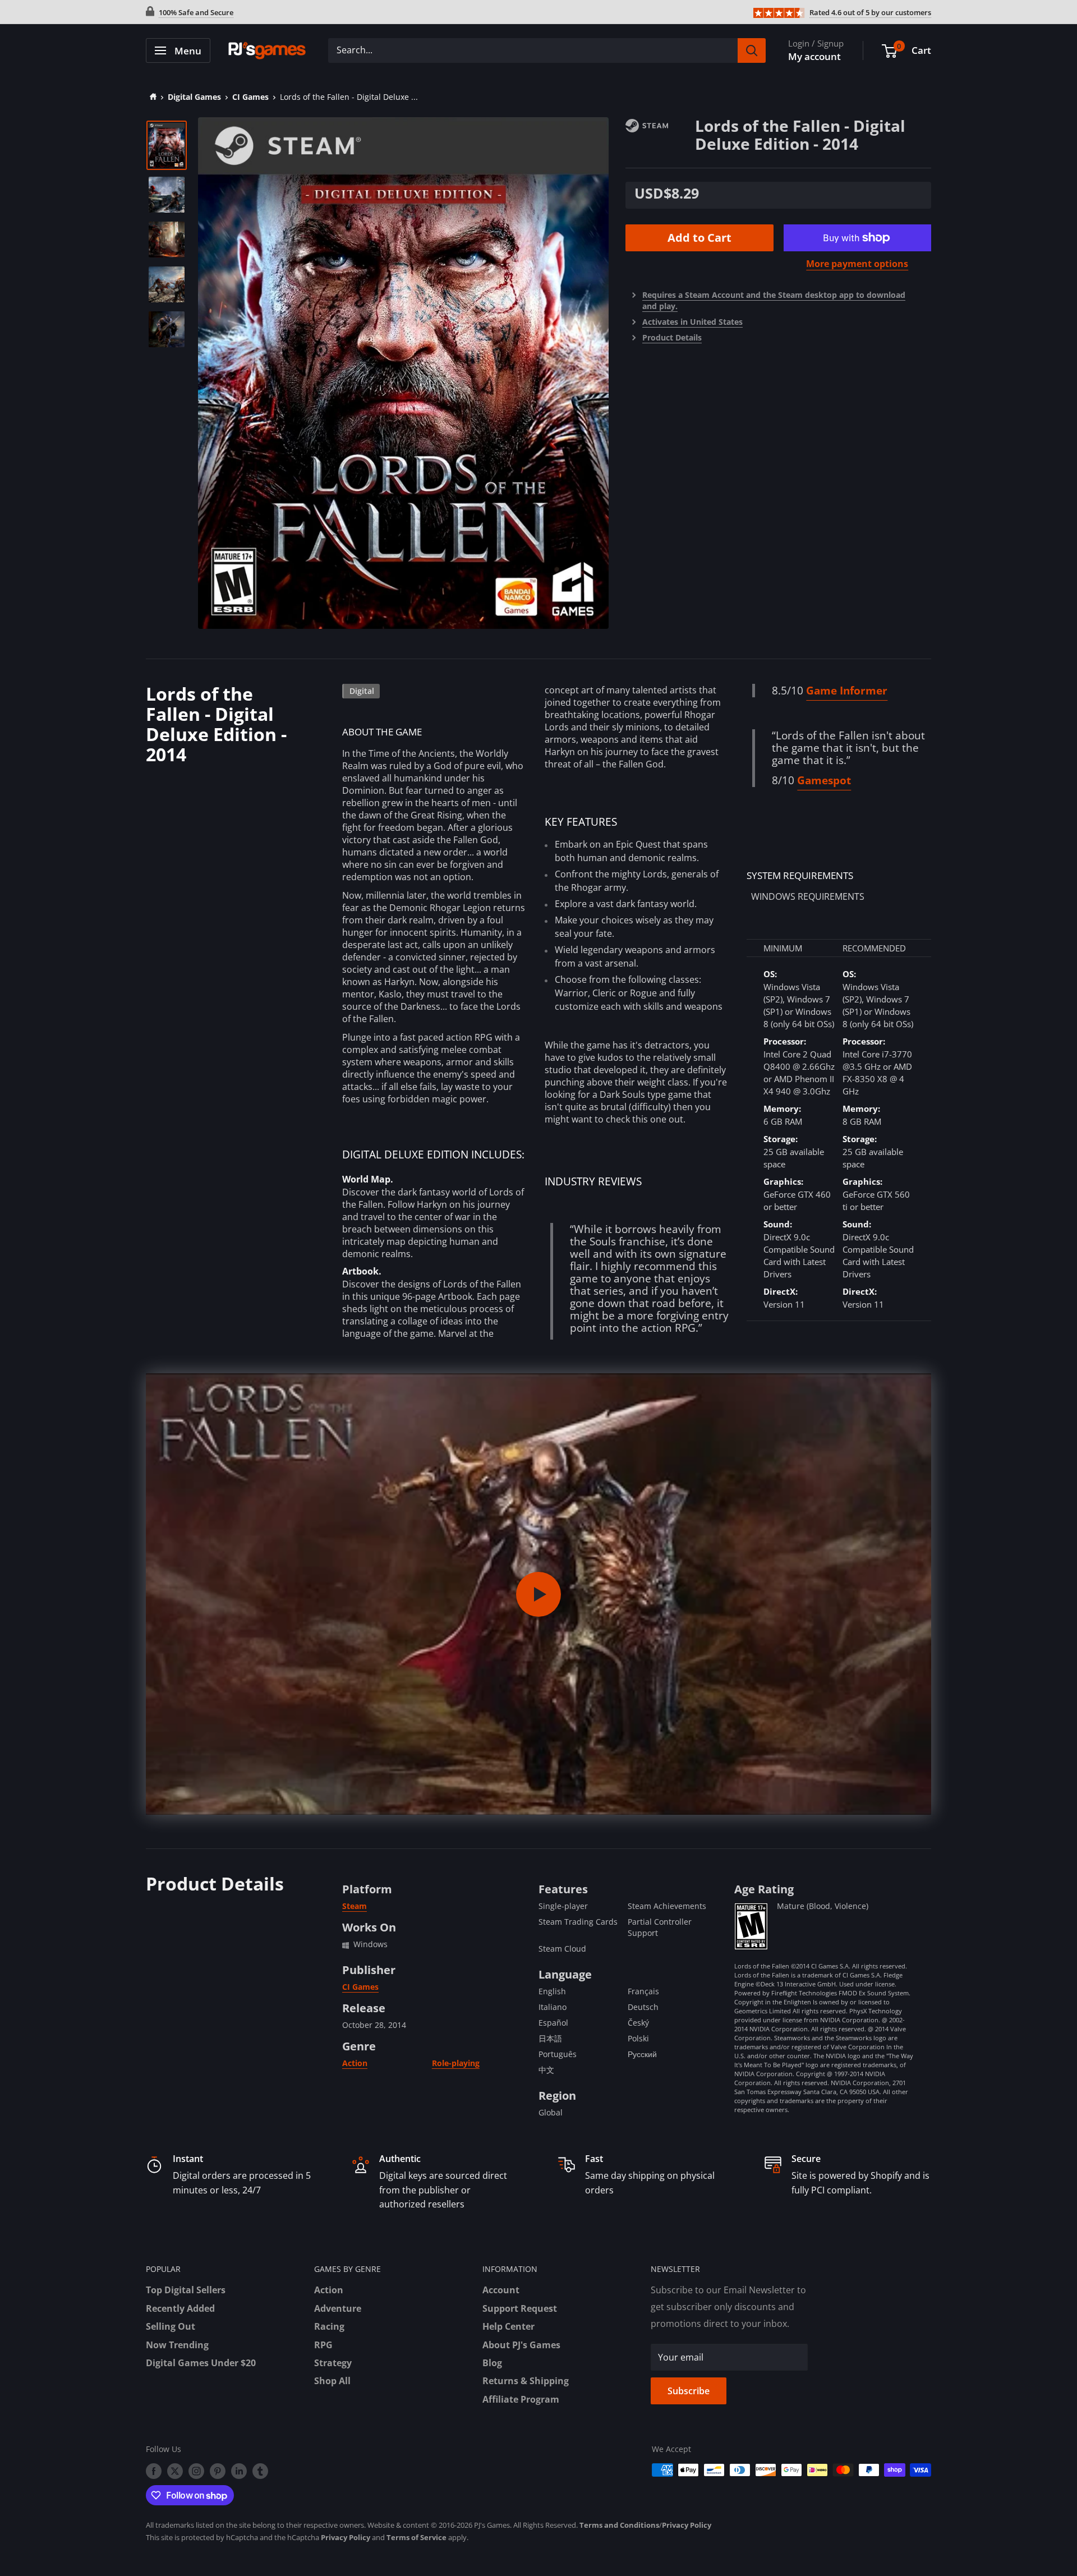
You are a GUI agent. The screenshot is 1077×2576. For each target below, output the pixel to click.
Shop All (332, 2381)
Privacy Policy (687, 2525)
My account (814, 56)
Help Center (508, 2326)
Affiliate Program (521, 2399)
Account (501, 2290)
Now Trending (177, 2345)
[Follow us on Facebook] (154, 2471)
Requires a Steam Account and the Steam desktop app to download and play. (774, 300)
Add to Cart (699, 238)
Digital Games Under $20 (201, 2363)
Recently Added (180, 2308)
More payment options (857, 264)
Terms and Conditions (619, 2525)
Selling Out (171, 2326)
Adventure (338, 2308)
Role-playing (456, 2063)
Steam (355, 1906)
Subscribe (689, 2391)
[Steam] (660, 125)
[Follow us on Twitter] (175, 2471)
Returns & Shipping (526, 2381)
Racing (329, 2326)
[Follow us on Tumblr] (260, 2471)
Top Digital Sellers (186, 2290)
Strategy (333, 2363)
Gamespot (824, 780)
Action (355, 2063)
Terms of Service (416, 2537)
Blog (492, 2363)
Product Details (672, 337)
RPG (323, 2345)
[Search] (752, 50)
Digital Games (194, 97)
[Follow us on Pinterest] (218, 2471)
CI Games (250, 97)
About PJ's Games (521, 2345)
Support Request (520, 2308)
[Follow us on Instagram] (196, 2471)
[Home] (151, 97)
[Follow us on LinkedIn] (239, 2471)
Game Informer (847, 691)
